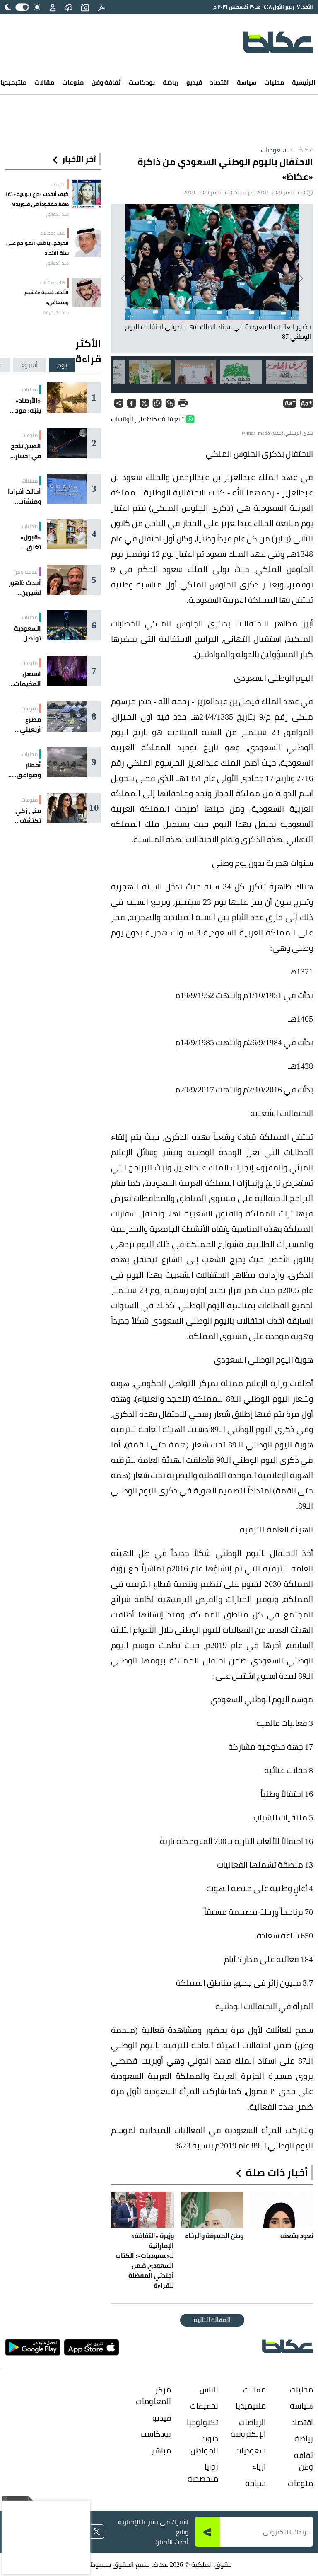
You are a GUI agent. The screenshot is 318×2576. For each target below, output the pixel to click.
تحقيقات (205, 2406)
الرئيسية (304, 82)
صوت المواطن (205, 2444)
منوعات (73, 82)
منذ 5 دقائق (58, 214)
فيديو (194, 82)
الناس (209, 2390)
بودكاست (142, 82)
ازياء (259, 2467)
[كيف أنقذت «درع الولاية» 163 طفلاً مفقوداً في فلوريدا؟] (87, 194)
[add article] (85, 7)
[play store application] (33, 2347)
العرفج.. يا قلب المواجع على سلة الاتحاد (37, 248)
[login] (53, 7)
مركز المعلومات (157, 2396)
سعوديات (273, 150)
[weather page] (68, 7)
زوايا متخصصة (205, 2473)
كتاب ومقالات (53, 233)
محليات (274, 82)
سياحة (255, 2483)
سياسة (247, 82)
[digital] (101, 7)
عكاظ (300, 150)
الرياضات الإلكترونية (252, 2428)
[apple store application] (92, 2347)
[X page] (97, 2531)
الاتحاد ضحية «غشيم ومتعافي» (47, 297)
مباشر (161, 2450)
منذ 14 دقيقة (56, 312)
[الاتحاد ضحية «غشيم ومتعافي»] (87, 292)
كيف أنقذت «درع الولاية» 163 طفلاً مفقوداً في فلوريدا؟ (37, 199)
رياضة (171, 82)
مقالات (44, 82)
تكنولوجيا (205, 2422)
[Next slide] (124, 278)
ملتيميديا (252, 2406)
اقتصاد (219, 82)
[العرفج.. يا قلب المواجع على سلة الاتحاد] (87, 243)
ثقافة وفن (106, 82)
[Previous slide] (300, 278)
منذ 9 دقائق (58, 263)
